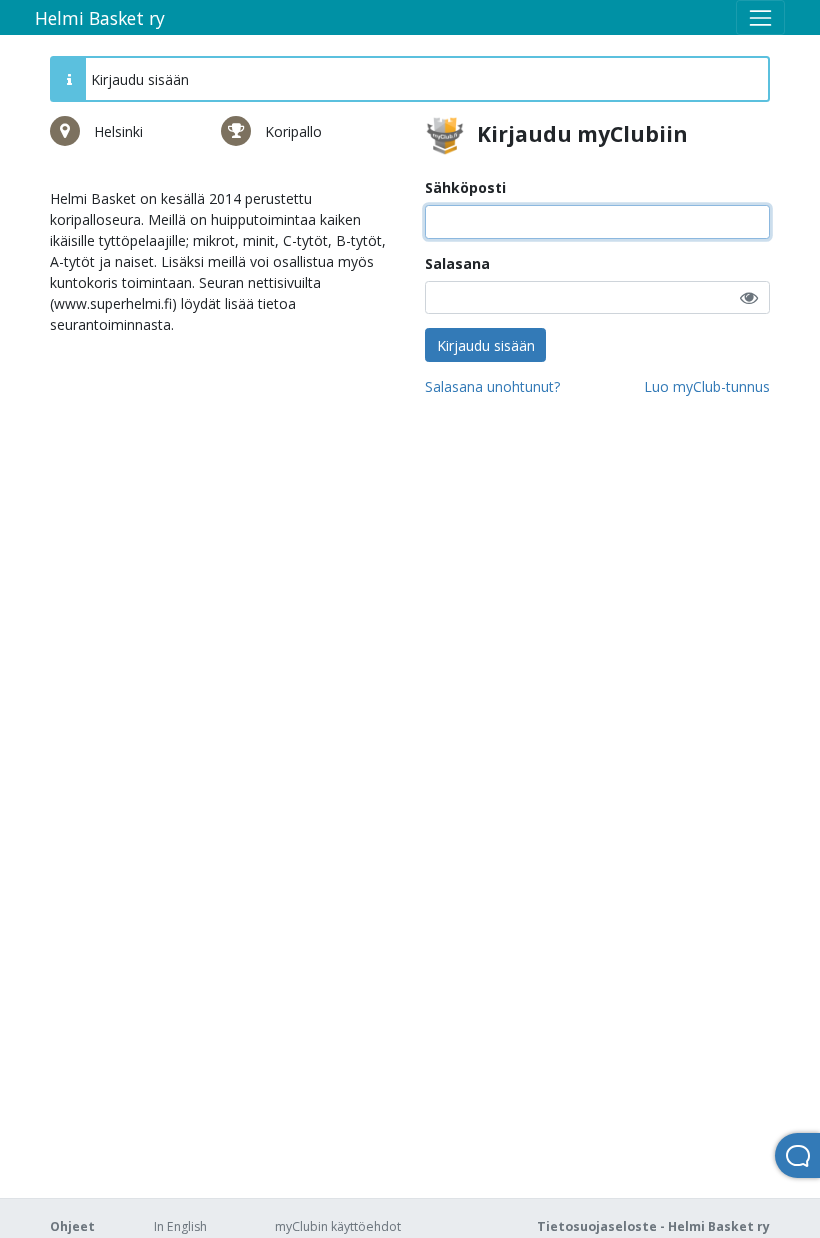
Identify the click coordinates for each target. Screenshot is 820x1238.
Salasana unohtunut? (492, 386)
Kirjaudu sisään (486, 345)
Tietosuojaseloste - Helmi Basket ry (653, 1226)
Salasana (457, 263)
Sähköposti (465, 187)
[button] (749, 297)
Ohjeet (72, 1226)
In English (180, 1226)
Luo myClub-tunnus (707, 386)
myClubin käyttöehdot (338, 1226)
